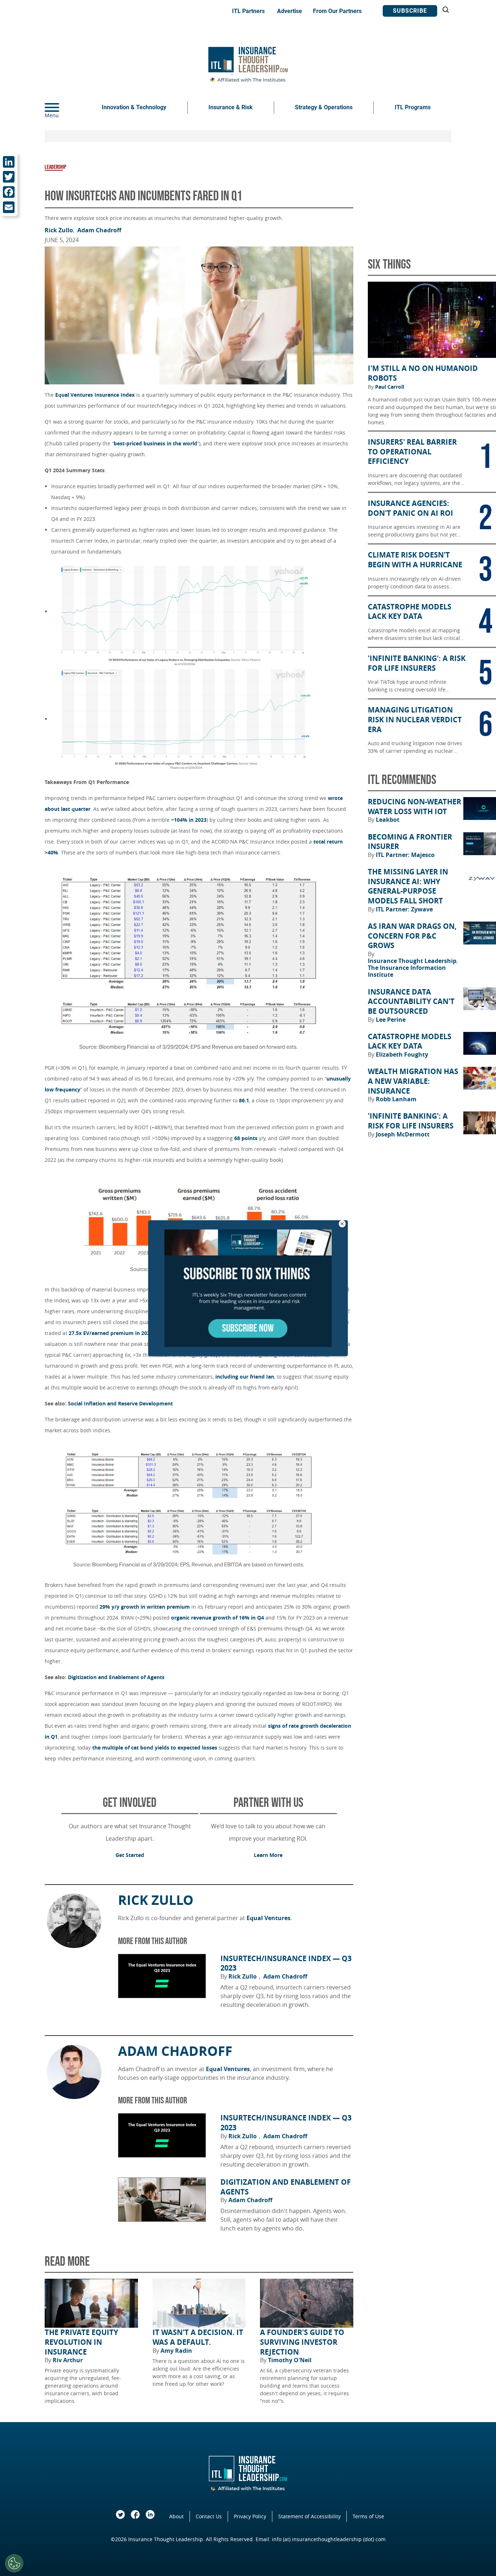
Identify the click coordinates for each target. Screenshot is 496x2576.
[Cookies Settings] (14, 2563)
